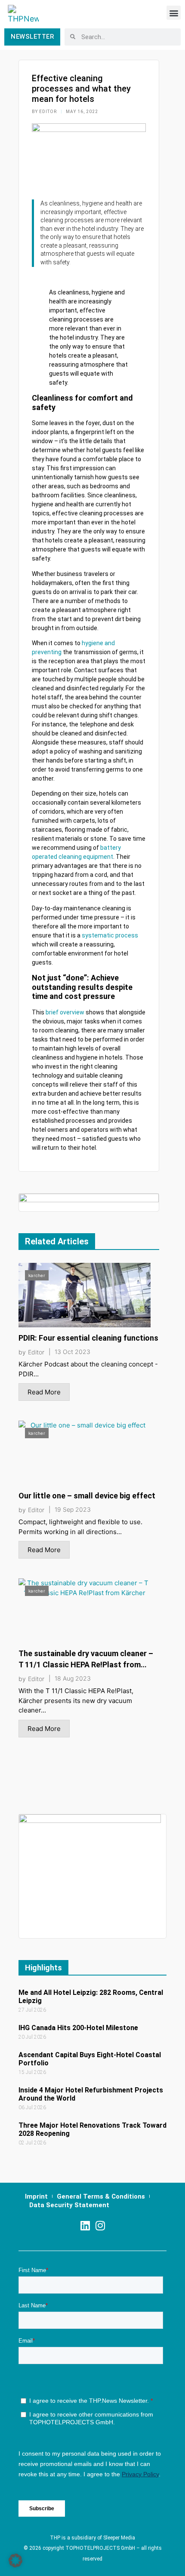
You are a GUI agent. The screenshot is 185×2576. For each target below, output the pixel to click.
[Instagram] (100, 2225)
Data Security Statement (69, 2205)
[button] (174, 13)
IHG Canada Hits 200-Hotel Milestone (78, 2028)
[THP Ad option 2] (89, 1202)
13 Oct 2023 (72, 1352)
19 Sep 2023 (73, 1510)
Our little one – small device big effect (87, 1496)
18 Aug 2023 (73, 1679)
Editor (36, 1352)
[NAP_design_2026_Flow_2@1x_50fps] (90, 1876)
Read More (44, 1392)
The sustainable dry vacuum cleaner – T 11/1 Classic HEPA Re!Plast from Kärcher (86, 1665)
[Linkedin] (85, 2225)
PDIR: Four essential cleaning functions (88, 1338)
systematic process (110, 935)
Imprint (36, 2196)
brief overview (65, 1012)
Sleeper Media (119, 2538)
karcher (37, 1275)
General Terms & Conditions (101, 2196)
